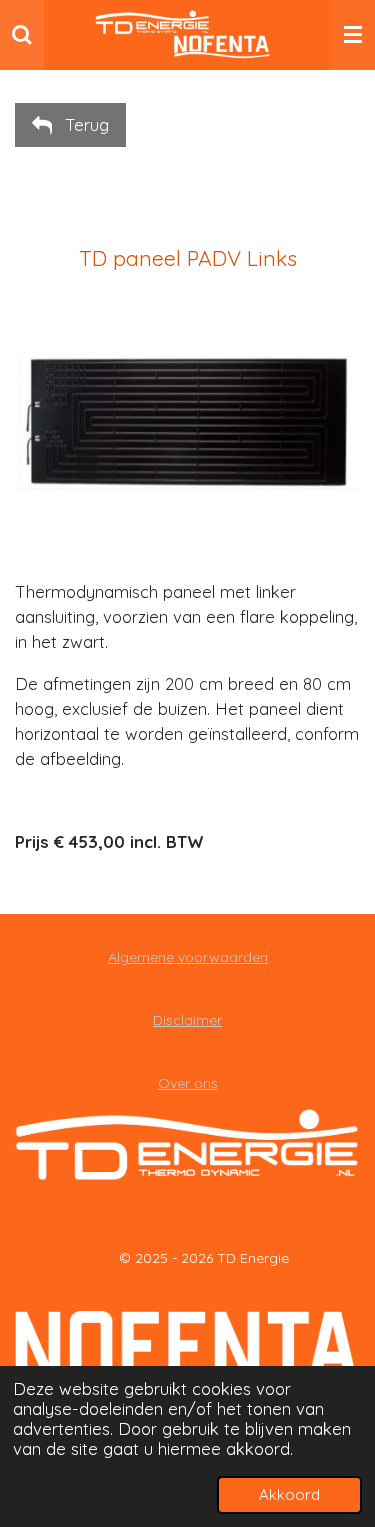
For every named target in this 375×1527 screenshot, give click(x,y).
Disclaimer (187, 1020)
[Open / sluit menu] (353, 35)
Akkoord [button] (289, 1494)
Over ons (188, 1083)
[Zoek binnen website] (22, 35)
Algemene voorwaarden (188, 957)
